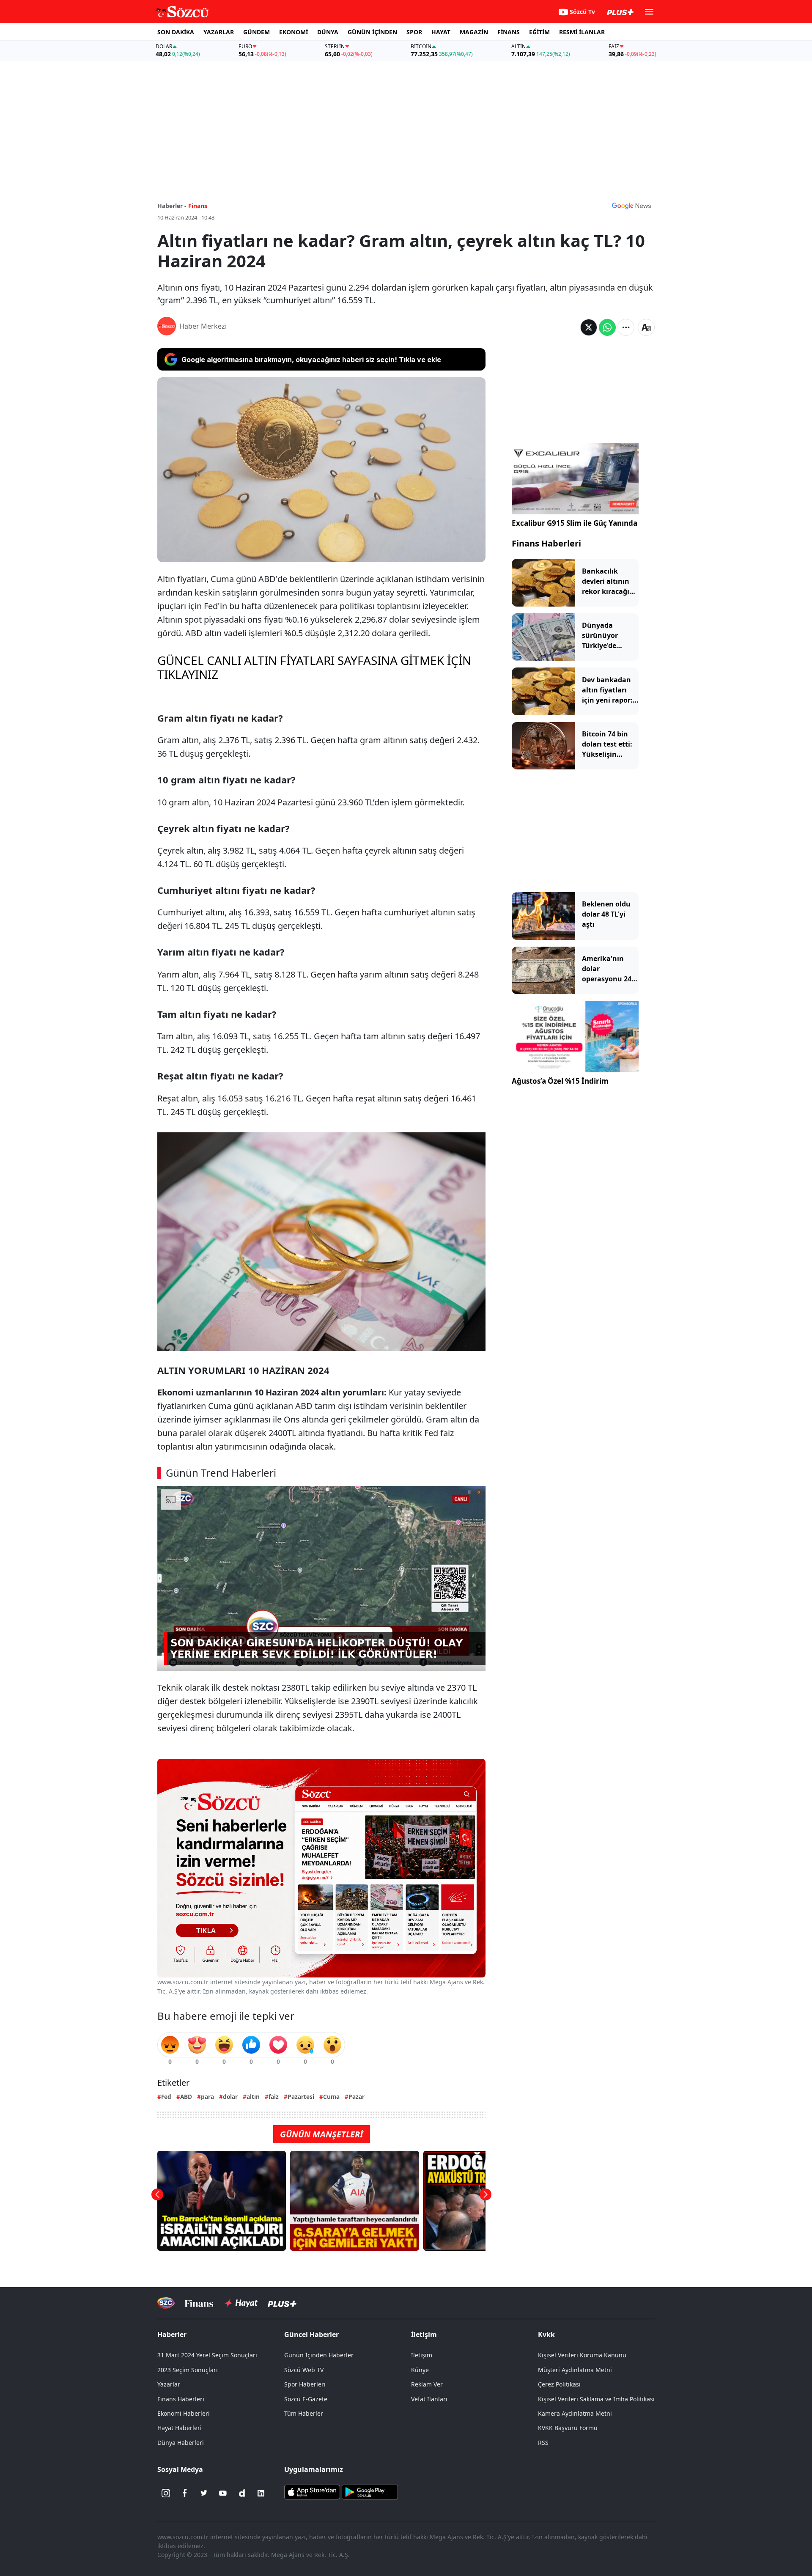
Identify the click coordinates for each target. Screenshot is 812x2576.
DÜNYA (328, 32)
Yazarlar (169, 2384)
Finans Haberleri (546, 543)
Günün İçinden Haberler (319, 2355)
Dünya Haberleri (181, 2443)
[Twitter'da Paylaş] (589, 327)
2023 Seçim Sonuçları (188, 2370)
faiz (274, 2097)
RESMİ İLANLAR (582, 32)
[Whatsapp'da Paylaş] (607, 327)
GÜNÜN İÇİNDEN (372, 32)
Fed (166, 2097)
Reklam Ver (427, 2384)
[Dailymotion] (242, 2493)
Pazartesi (301, 2097)
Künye (420, 2370)
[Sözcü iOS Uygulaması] (312, 2491)
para (207, 2097)
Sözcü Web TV (304, 2370)
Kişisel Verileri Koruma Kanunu (582, 2355)
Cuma (331, 2097)
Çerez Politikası (559, 2384)
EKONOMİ (294, 32)
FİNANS (509, 32)
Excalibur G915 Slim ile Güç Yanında (575, 523)
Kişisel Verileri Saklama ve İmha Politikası (596, 2399)
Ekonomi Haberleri (184, 2413)
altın (253, 2097)
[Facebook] (185, 2493)
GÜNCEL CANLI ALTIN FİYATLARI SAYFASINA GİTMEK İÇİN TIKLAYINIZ (314, 667)
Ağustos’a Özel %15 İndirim (560, 1081)
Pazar (357, 2097)
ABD (186, 2097)
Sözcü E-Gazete (306, 2399)
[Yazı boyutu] (646, 327)
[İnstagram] (166, 2493)
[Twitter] (204, 2493)
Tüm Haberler (304, 2413)
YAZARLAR (219, 32)
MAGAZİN (474, 32)
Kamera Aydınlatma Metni (575, 2413)
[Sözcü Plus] (282, 2303)
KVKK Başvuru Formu (568, 2428)
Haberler (172, 2334)
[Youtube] (223, 2493)
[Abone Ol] (631, 206)
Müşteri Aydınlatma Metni (575, 2370)
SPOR (414, 32)
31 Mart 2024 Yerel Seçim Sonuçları (207, 2355)
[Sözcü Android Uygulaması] (370, 2491)
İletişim (422, 2355)
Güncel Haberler (311, 2334)
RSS (543, 2443)
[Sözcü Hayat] (240, 2303)
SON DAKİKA (176, 32)
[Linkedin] (261, 2493)
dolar (230, 2097)
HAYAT (441, 32)
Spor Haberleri (305, 2384)
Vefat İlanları (429, 2399)
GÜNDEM (256, 32)
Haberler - (172, 206)
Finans (198, 206)
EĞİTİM (539, 32)
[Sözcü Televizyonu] (166, 2303)
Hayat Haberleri (180, 2428)
